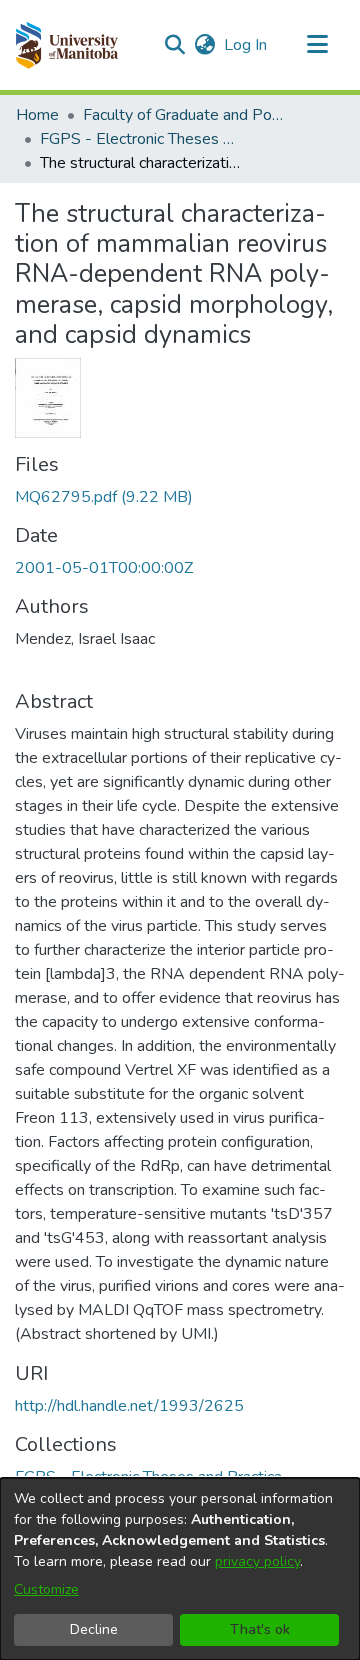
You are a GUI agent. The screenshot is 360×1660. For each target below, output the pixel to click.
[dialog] (180, 1569)
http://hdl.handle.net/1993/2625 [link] (129, 1406)
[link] (104, 497)
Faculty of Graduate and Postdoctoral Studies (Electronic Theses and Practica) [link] (183, 115)
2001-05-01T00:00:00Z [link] (104, 568)
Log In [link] (246, 45)
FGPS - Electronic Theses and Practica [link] (140, 139)
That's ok (260, 1629)
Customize (46, 1589)
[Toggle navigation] (317, 45)
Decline (94, 1629)
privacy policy (257, 1561)
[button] (66, 45)
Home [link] (37, 115)
